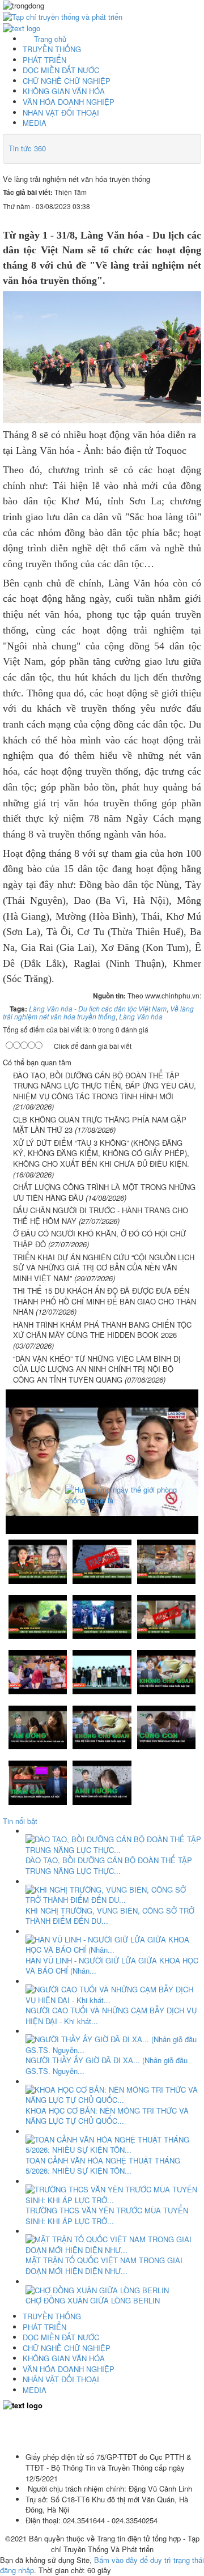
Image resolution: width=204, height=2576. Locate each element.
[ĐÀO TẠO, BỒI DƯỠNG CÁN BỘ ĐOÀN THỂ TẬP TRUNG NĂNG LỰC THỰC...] (113, 1844)
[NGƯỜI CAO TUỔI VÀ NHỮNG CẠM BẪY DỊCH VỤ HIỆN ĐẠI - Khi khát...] (113, 1994)
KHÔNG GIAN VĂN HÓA (64, 91)
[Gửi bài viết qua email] (158, 217)
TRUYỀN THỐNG (52, 49)
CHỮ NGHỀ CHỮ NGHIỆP (67, 81)
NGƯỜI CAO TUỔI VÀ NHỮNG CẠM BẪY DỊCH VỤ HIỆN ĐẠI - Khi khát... (111, 2016)
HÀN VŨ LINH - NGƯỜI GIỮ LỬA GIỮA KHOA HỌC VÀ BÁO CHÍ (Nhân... (112, 1966)
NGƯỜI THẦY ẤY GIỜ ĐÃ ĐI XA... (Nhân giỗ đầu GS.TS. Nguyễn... (107, 2065)
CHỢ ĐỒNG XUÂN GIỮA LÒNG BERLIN (93, 2300)
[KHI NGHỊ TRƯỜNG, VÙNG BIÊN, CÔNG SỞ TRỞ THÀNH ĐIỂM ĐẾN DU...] (113, 1893)
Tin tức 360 (27, 148)
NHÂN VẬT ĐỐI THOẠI (61, 112)
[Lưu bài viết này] (194, 217)
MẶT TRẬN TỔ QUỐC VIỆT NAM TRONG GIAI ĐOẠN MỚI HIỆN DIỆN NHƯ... (104, 2265)
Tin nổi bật (20, 1821)
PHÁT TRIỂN (44, 60)
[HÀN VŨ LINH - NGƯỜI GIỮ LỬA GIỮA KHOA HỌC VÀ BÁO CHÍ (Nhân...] (113, 1944)
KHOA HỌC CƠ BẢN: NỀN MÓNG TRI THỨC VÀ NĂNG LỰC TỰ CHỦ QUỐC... (107, 2116)
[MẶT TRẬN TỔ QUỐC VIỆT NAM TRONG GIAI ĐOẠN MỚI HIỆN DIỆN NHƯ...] (113, 2244)
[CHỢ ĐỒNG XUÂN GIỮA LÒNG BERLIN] (97, 2290)
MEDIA (35, 123)
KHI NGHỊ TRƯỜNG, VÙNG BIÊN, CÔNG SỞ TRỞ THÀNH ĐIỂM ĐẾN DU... (110, 1916)
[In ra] (176, 217)
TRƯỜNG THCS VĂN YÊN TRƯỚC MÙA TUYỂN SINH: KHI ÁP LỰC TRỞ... (107, 2216)
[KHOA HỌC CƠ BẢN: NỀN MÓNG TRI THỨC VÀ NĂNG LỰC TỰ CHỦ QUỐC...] (113, 2093)
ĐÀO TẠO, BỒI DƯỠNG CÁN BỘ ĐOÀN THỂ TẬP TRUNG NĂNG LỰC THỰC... (109, 1865)
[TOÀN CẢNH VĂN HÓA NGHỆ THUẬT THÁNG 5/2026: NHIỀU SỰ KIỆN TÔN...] (113, 2144)
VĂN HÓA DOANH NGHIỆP (69, 102)
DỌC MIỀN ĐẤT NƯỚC (61, 70)
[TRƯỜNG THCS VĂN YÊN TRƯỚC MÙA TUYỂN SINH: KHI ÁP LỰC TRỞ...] (113, 2194)
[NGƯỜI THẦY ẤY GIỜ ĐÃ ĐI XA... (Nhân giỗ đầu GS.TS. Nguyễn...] (113, 2044)
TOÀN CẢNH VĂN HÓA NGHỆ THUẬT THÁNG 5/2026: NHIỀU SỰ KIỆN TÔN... (103, 2166)
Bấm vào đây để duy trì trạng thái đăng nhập (102, 2565)
